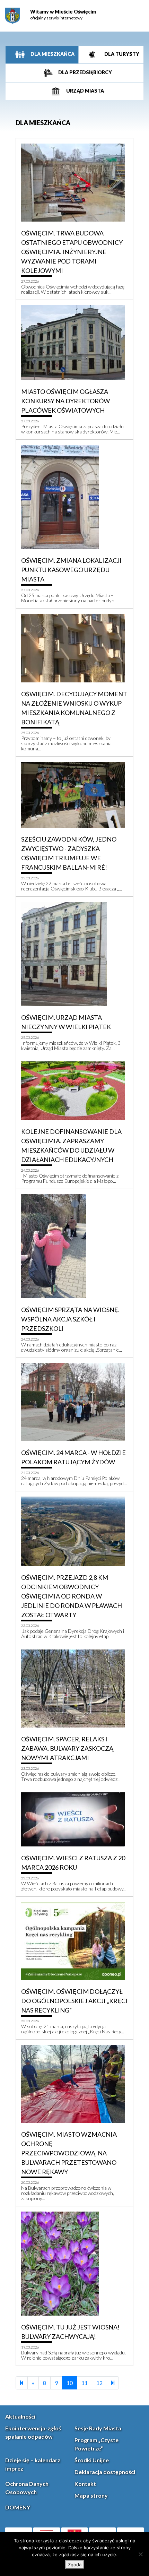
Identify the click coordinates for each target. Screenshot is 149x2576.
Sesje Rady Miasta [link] (98, 2428)
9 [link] (56, 2383)
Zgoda (75, 2565)
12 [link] (99, 2383)
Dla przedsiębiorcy (85, 72)
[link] (12, 16)
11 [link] (85, 2383)
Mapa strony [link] (91, 2495)
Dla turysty (121, 54)
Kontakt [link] (85, 2484)
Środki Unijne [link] (92, 2460)
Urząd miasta (85, 91)
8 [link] (45, 2383)
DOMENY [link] (18, 2507)
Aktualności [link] (20, 2416)
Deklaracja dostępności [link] (105, 2472)
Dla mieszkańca (52, 54)
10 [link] (70, 2383)
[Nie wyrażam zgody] (140, 2554)
